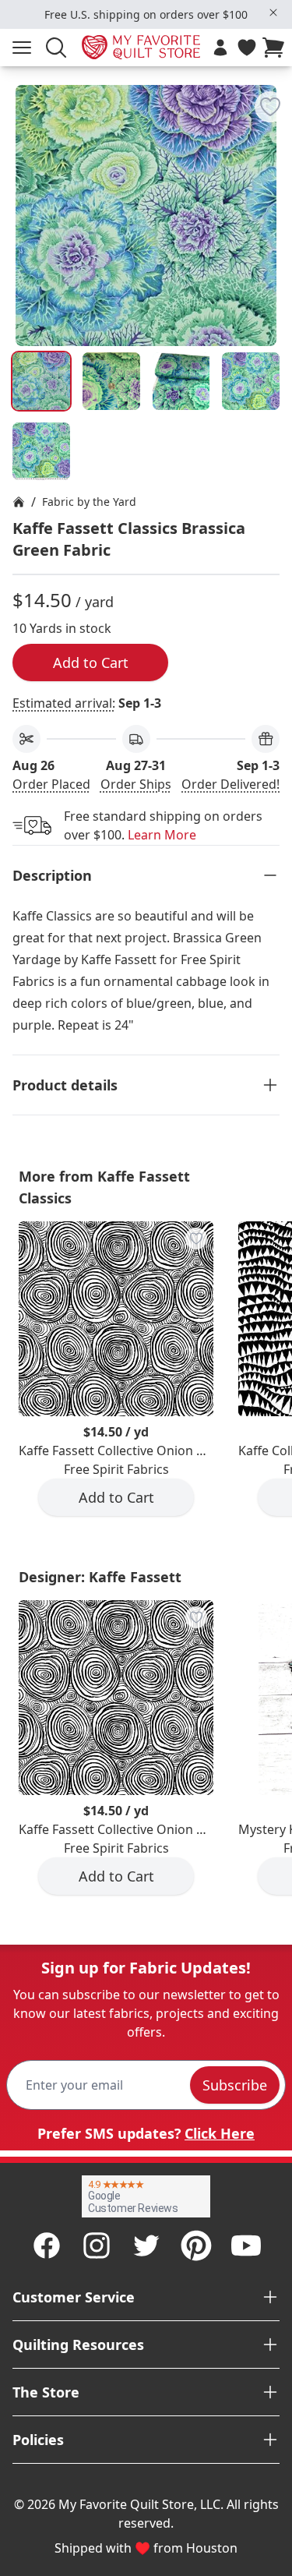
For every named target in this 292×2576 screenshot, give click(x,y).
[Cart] (276, 48)
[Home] (19, 502)
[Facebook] (47, 2246)
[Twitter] (146, 2246)
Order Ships (136, 784)
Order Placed (51, 784)
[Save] (270, 107)
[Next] (273, 190)
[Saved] (247, 48)
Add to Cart (91, 663)
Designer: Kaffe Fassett (100, 1577)
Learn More (162, 835)
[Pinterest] (196, 2246)
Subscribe (235, 2085)
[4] (41, 451)
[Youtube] (246, 2246)
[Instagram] (97, 2246)
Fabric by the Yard (89, 502)
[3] (251, 381)
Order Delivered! (230, 784)
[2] (181, 381)
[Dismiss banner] (273, 12)
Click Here (220, 2133)
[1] (111, 381)
